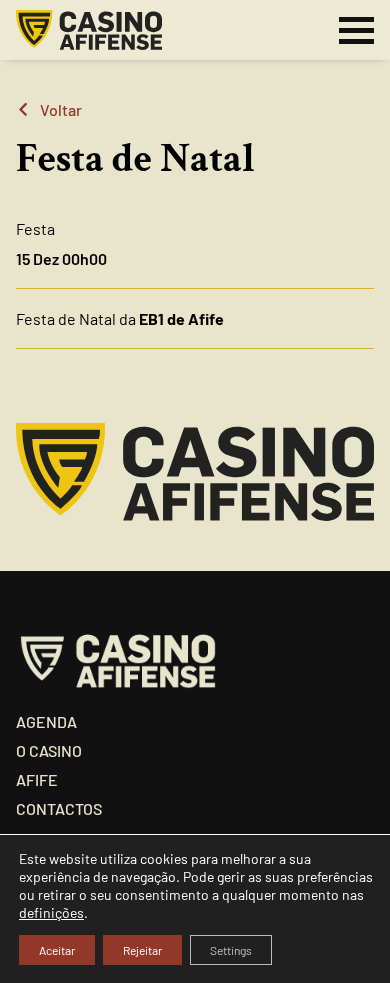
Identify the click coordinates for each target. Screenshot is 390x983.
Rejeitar (142, 950)
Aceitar (57, 950)
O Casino (49, 750)
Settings (231, 950)
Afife (37, 779)
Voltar (61, 109)
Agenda (46, 721)
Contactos (59, 808)
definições (51, 912)
